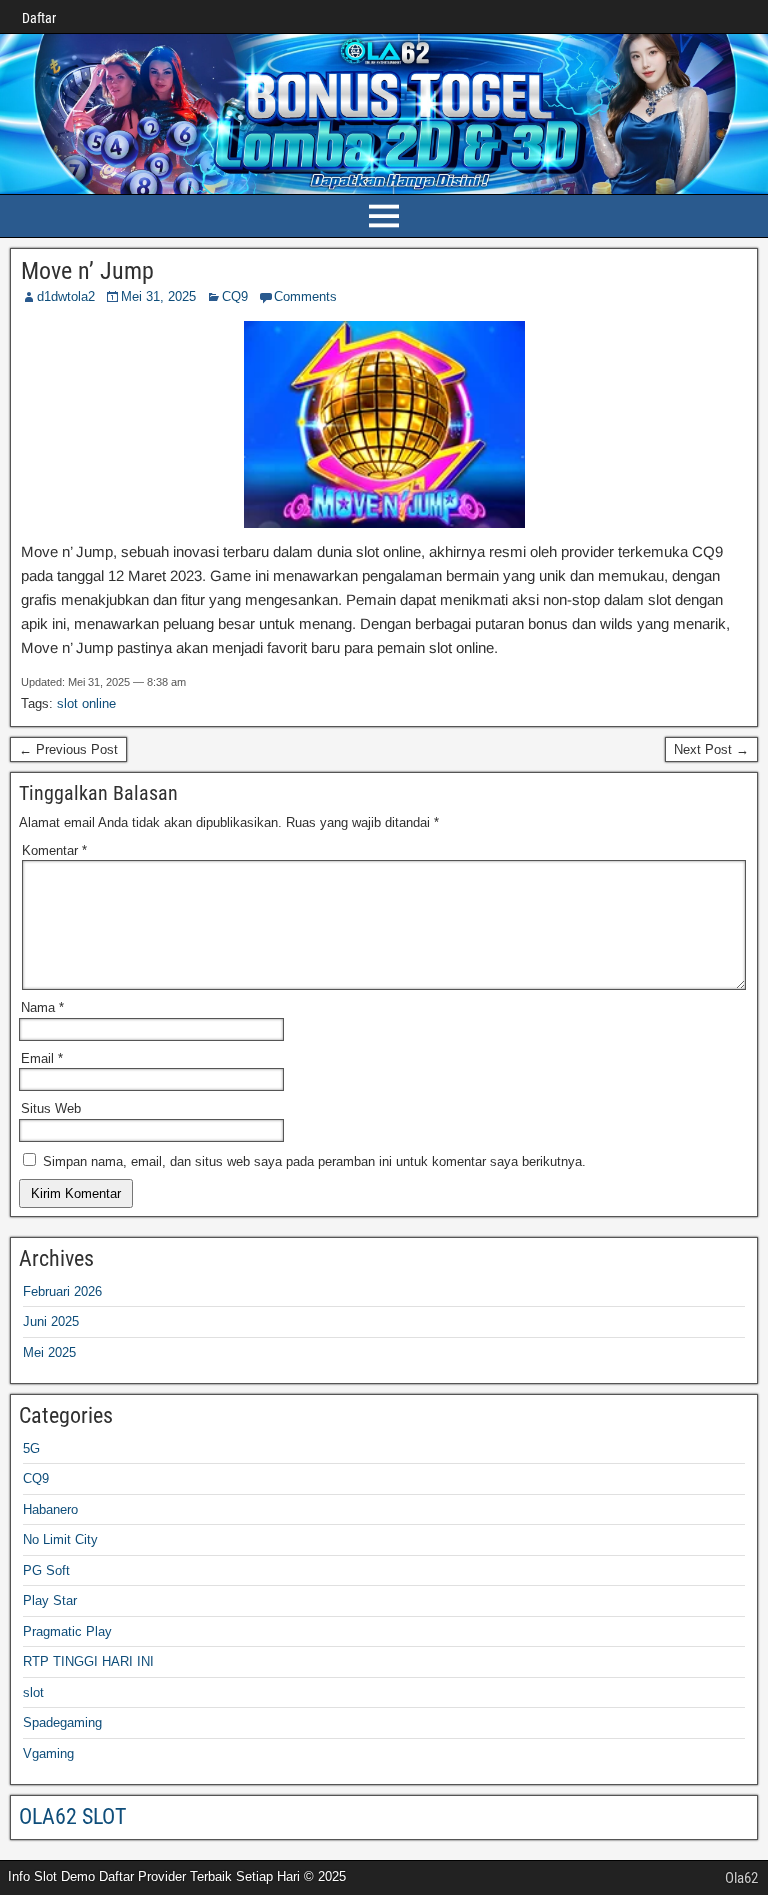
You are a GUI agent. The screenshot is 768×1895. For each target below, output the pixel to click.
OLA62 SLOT (72, 1816)
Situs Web (51, 1108)
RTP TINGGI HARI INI (88, 1661)
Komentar (54, 850)
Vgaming (48, 1753)
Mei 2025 (49, 1352)
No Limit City (60, 1539)
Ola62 (741, 1878)
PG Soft (46, 1570)
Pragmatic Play (67, 1631)
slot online (86, 703)
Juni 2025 (51, 1321)
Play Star (50, 1600)
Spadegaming (62, 1722)
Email (42, 1058)
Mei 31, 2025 (158, 296)
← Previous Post (68, 749)
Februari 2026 (62, 1291)
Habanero (50, 1509)
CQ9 (235, 296)
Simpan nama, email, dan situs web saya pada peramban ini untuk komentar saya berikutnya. (314, 1161)
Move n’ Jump (87, 271)
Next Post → (711, 749)
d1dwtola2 (66, 296)
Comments (305, 296)
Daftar (39, 18)
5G (31, 1448)
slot (33, 1692)
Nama (42, 1007)
